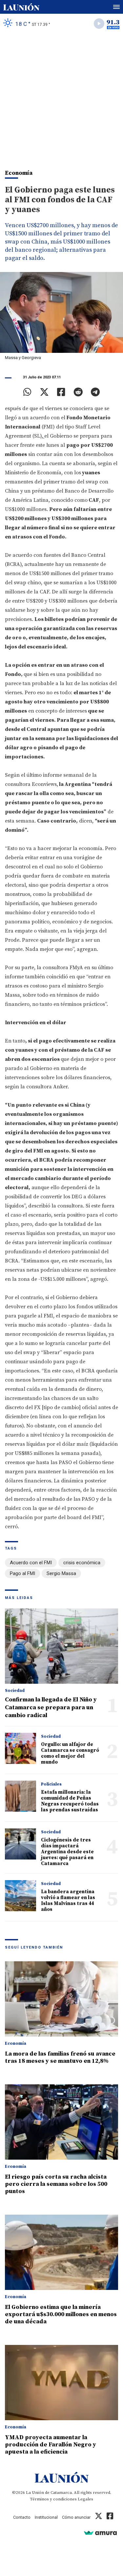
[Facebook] (61, 392)
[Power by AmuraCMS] (100, 2533)
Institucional (46, 2517)
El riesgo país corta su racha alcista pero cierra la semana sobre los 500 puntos (56, 2184)
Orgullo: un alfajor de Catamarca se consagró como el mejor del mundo (70, 1753)
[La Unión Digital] (21, 7)
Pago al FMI (22, 1573)
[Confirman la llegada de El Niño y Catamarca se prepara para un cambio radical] (61, 1646)
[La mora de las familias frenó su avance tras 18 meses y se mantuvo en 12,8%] (61, 1999)
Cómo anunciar (76, 2517)
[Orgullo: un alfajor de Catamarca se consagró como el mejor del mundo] (20, 1748)
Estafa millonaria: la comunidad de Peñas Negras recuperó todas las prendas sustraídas (70, 1801)
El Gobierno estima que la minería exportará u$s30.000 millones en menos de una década (61, 2314)
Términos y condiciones (53, 2499)
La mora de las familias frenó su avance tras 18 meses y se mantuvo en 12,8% (60, 2057)
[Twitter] (44, 392)
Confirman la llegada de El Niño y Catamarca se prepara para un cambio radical (51, 1707)
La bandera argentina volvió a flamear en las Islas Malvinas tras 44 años (68, 1901)
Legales (85, 2499)
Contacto (22, 2517)
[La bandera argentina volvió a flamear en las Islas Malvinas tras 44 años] (20, 1896)
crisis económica (82, 1563)
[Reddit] (78, 392)
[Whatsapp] (27, 392)
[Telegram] (95, 392)
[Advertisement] (61, 98)
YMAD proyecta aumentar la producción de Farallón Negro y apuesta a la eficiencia (51, 2445)
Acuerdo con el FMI (31, 1563)
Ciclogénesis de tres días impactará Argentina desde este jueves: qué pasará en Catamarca (67, 1852)
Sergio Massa (61, 1573)
